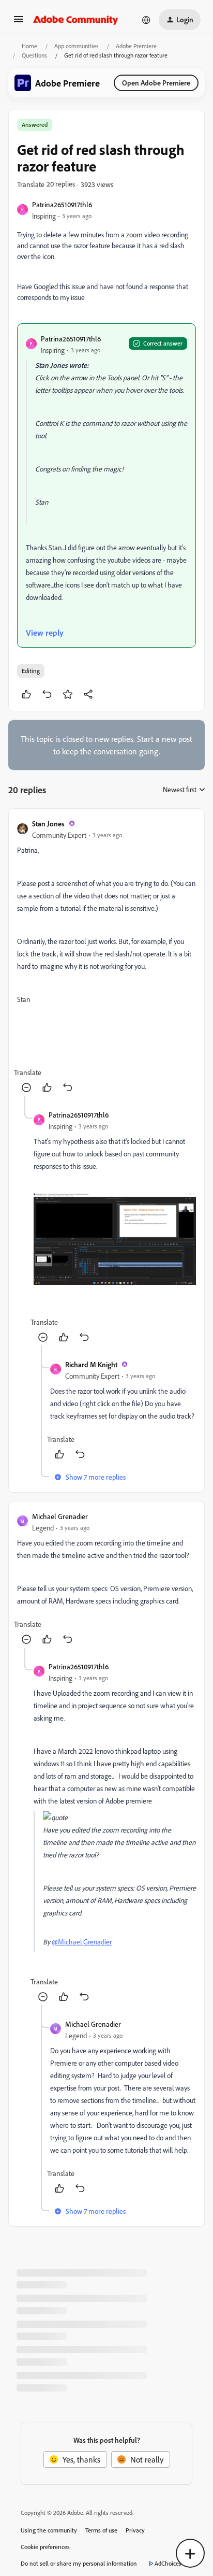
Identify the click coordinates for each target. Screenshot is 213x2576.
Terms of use (101, 2530)
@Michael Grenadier (82, 1942)
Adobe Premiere (136, 46)
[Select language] (146, 20)
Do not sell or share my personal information (79, 2563)
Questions (34, 55)
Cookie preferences (45, 2547)
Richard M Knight (91, 1364)
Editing (31, 671)
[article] (106, 956)
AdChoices (168, 2563)
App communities (77, 46)
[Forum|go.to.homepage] (76, 20)
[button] (19, 22)
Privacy (135, 2530)
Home (29, 46)
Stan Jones (48, 824)
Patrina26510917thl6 (62, 204)
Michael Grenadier (60, 1516)
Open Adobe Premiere (156, 83)
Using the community (49, 2530)
